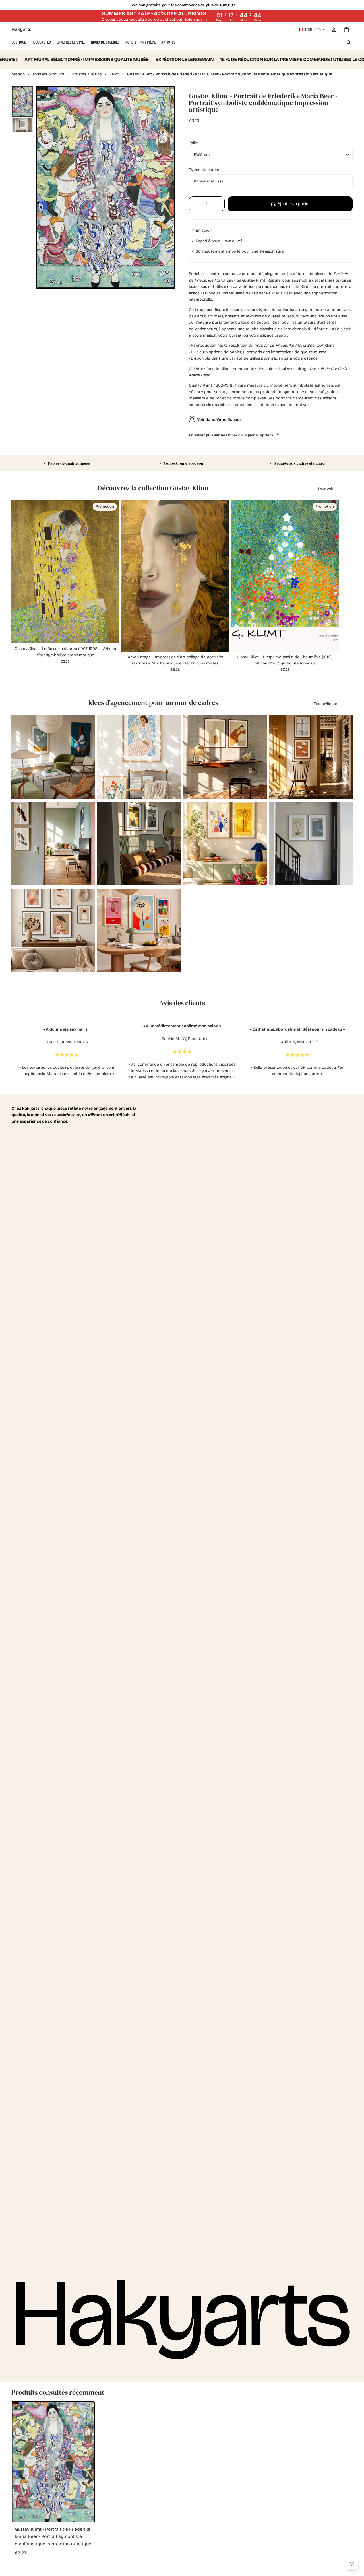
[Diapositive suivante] (86, 757)
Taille (193, 143)
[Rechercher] (349, 42)
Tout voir (326, 489)
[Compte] (334, 30)
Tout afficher (326, 704)
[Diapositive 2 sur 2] (22, 125)
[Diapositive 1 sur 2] (22, 101)
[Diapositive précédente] (20, 757)
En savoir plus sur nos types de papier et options (231, 435)
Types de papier (204, 170)
